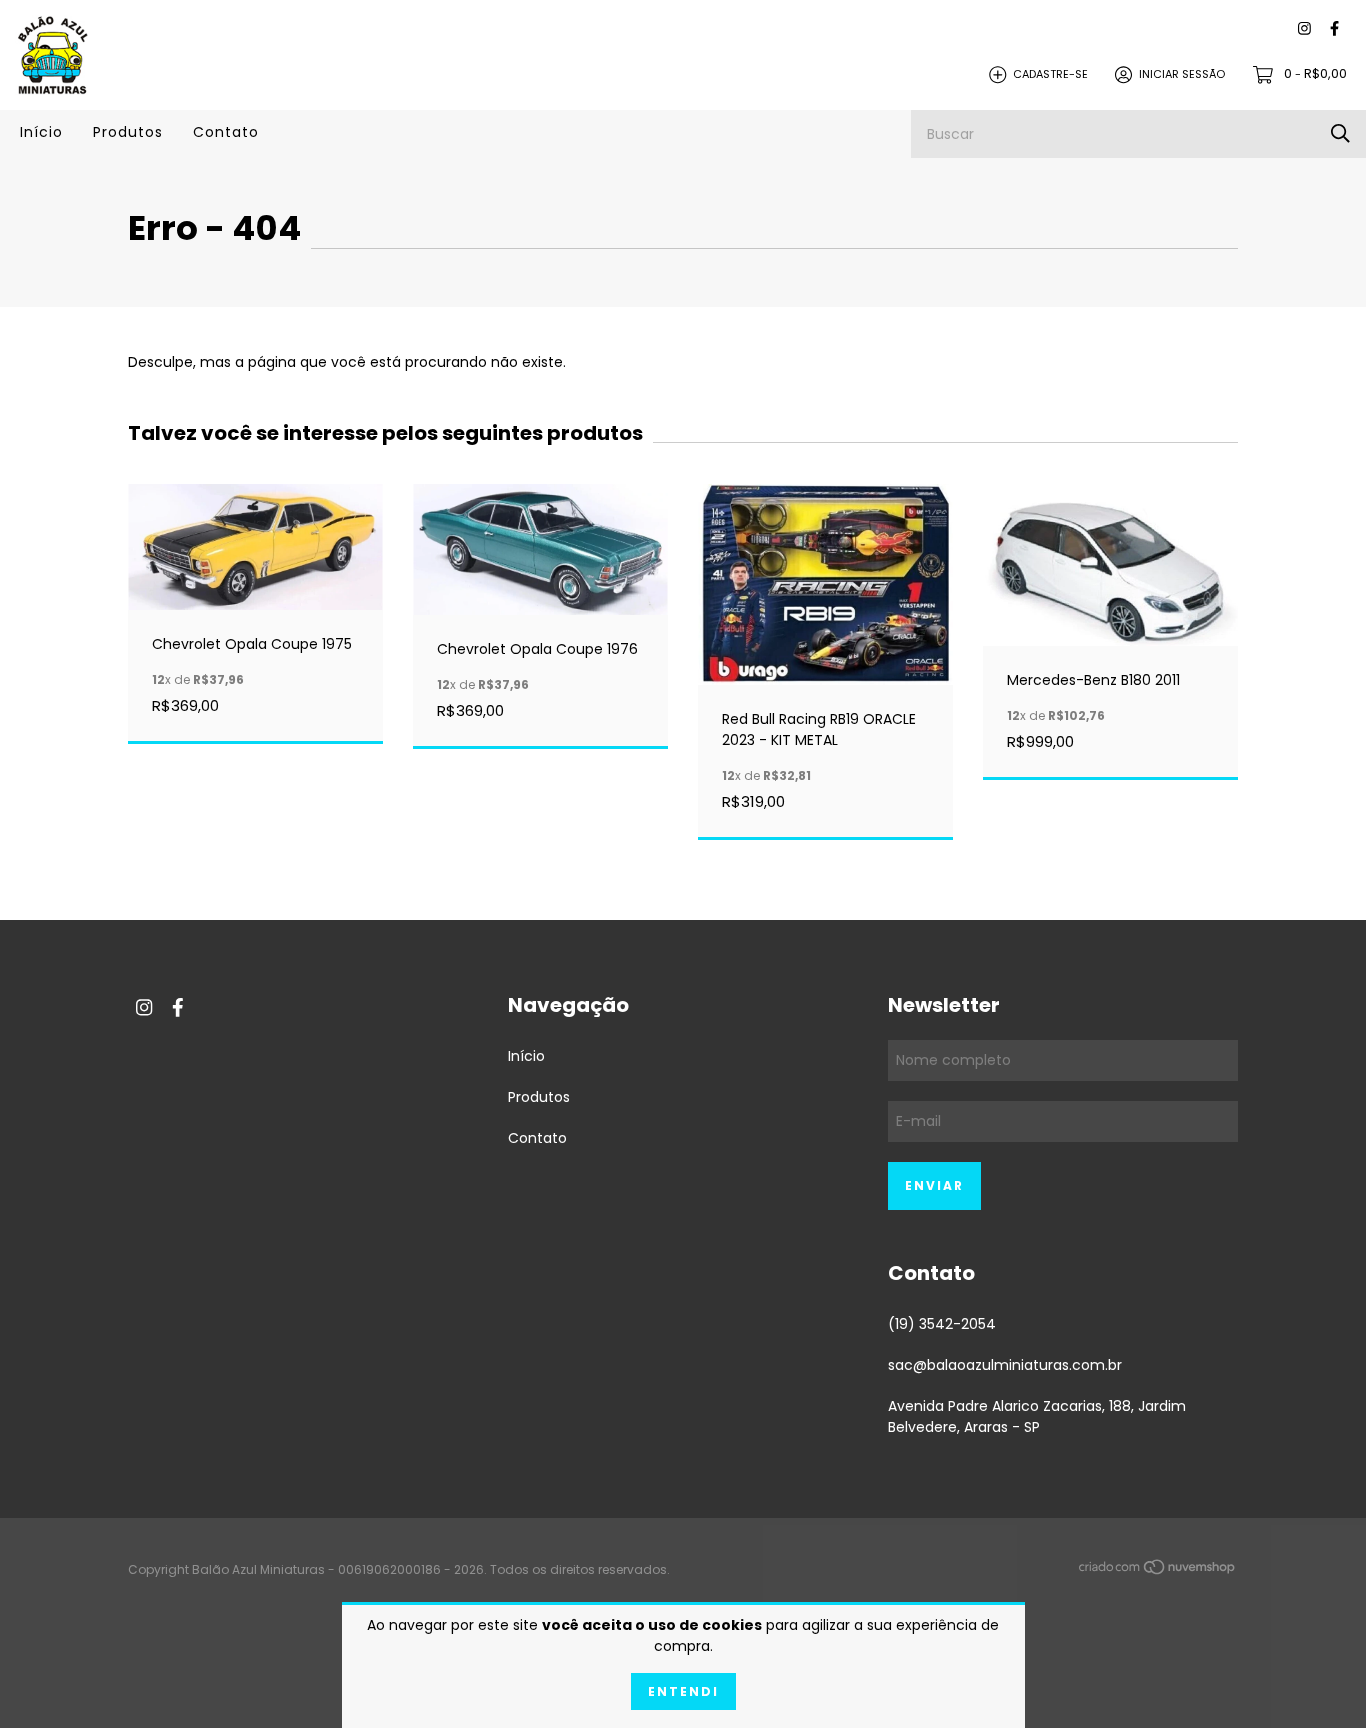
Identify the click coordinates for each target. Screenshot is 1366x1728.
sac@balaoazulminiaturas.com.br (1005, 1365)
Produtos (128, 132)
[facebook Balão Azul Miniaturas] (1334, 29)
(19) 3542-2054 (942, 1324)
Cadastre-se (1050, 74)
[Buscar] (1340, 133)
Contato (226, 132)
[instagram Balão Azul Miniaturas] (1304, 29)
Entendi (683, 1691)
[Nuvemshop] (1158, 1571)
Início (41, 132)
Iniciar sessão (1182, 74)
